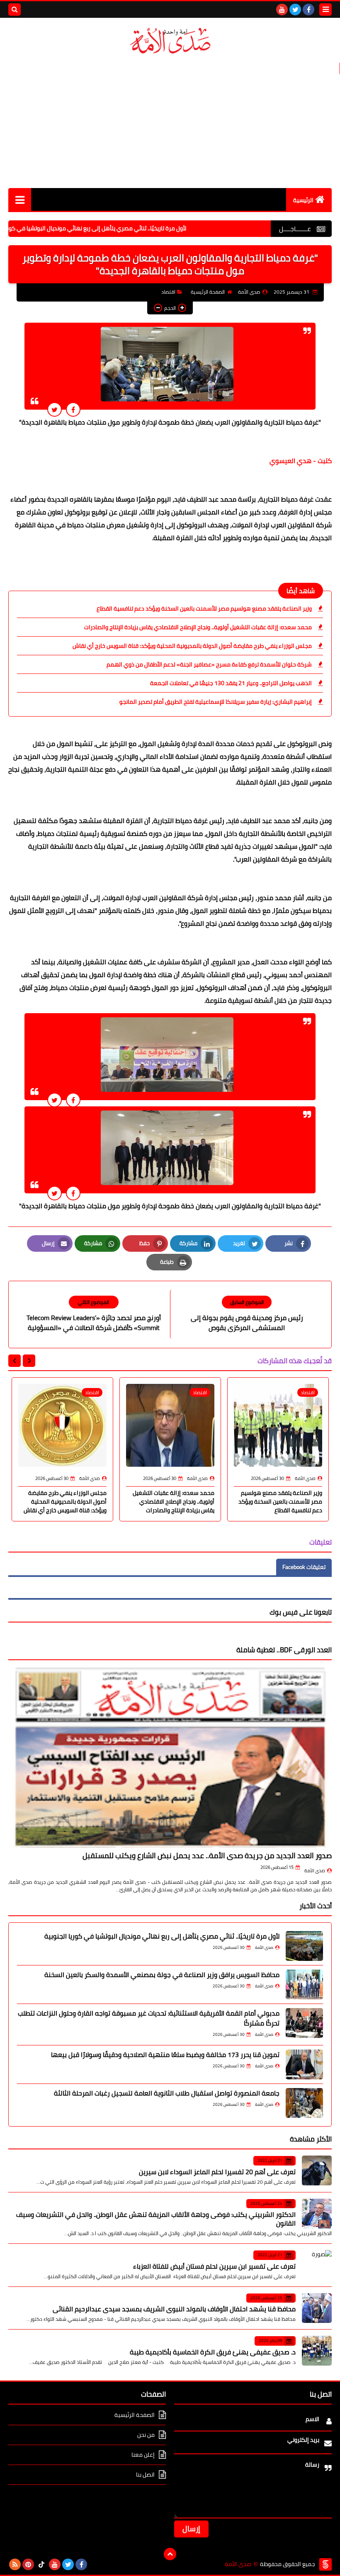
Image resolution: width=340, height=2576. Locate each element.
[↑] (170, 2554)
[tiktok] (41, 2564)
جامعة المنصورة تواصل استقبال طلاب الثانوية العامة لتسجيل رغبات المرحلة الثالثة (167, 2093)
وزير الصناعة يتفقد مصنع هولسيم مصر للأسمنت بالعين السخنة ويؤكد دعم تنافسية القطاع (204, 608)
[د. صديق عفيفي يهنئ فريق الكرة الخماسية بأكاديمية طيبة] (317, 2351)
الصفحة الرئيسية (208, 292)
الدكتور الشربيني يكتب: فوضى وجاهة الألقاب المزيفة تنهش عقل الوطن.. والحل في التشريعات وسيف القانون (156, 2219)
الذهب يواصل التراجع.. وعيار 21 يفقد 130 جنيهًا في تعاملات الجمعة (231, 683)
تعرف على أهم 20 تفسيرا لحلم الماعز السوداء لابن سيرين (217, 2172)
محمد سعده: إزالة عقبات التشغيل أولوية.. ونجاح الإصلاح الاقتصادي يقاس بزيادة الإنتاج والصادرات (198, 627)
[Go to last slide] (29, 1361)
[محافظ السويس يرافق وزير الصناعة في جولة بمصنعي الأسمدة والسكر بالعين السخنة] (304, 1985)
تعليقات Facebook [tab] (304, 1567)
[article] (93, 1315)
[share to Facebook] (73, 409)
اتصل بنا (145, 2475)
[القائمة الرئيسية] (20, 199)
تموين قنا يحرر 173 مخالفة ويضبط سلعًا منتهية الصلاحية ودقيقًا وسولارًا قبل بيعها (165, 2055)
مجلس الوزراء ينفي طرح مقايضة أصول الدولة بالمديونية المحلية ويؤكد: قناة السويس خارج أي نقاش (192, 646)
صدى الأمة (315, 1871)
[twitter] (295, 10)
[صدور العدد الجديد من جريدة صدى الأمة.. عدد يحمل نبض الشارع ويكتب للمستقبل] (170, 1757)
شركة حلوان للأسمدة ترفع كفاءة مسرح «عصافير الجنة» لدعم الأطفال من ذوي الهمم (209, 664)
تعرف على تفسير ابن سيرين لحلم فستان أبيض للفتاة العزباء (214, 2266)
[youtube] (282, 10)
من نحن (146, 2435)
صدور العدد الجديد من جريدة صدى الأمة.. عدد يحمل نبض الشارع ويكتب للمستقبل (207, 1855)
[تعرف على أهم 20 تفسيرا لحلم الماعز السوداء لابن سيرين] (317, 2170)
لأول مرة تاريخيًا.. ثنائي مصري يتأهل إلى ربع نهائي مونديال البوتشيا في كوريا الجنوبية (138, 228)
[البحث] (15, 10)
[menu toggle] (325, 10)
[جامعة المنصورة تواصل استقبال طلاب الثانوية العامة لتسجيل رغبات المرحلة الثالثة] (304, 2103)
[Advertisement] (170, 122)
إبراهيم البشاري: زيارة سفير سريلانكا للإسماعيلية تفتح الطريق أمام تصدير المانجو (216, 702)
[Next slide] (15, 1361)
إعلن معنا (143, 2455)
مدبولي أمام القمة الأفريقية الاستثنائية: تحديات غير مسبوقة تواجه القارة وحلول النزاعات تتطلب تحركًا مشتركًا (149, 2018)
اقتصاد (168, 292)
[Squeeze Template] (325, 2564)
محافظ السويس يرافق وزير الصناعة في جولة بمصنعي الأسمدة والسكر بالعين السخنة (162, 1975)
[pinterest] (28, 2564)
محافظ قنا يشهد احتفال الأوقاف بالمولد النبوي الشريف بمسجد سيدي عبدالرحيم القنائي (174, 2309)
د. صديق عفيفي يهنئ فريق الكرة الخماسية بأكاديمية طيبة (213, 2352)
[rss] (15, 2564)
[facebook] (308, 10)
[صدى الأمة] (170, 41)
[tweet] (55, 409)
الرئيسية (303, 200)
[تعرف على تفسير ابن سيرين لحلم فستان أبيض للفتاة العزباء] (317, 2265)
